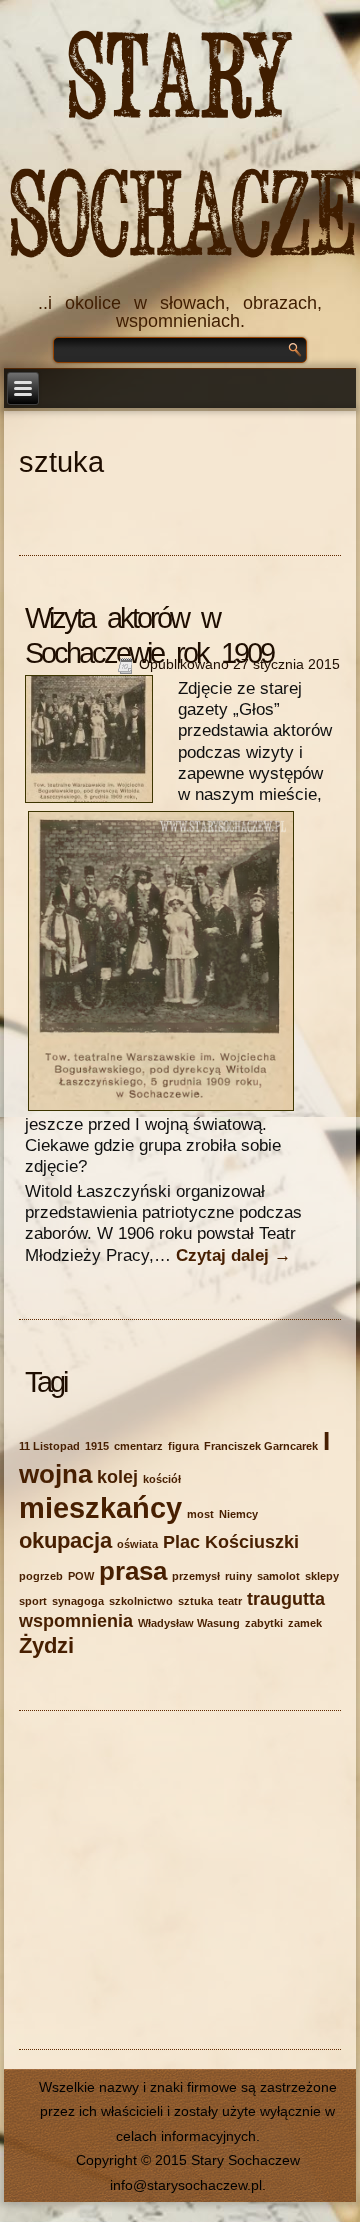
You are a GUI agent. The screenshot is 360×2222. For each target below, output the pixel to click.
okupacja (65, 1540)
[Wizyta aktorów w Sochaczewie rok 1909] (101, 803)
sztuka (195, 1601)
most (200, 1514)
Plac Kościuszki (231, 1542)
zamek (305, 1623)
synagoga (78, 1601)
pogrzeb (41, 1576)
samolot (278, 1576)
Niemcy (238, 1514)
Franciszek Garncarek (261, 1446)
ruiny (238, 1576)
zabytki (264, 1623)
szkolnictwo (141, 1601)
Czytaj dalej (233, 1255)
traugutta (286, 1599)
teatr (230, 1601)
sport (33, 1601)
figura (183, 1446)
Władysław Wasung (189, 1623)
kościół (162, 1479)
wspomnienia (76, 1621)
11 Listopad (49, 1446)
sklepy (322, 1576)
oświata (137, 1544)
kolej (117, 1477)
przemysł (196, 1576)
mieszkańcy (100, 1507)
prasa (133, 1571)
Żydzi (46, 1645)
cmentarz (138, 1446)
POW (81, 1576)
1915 (97, 1446)
